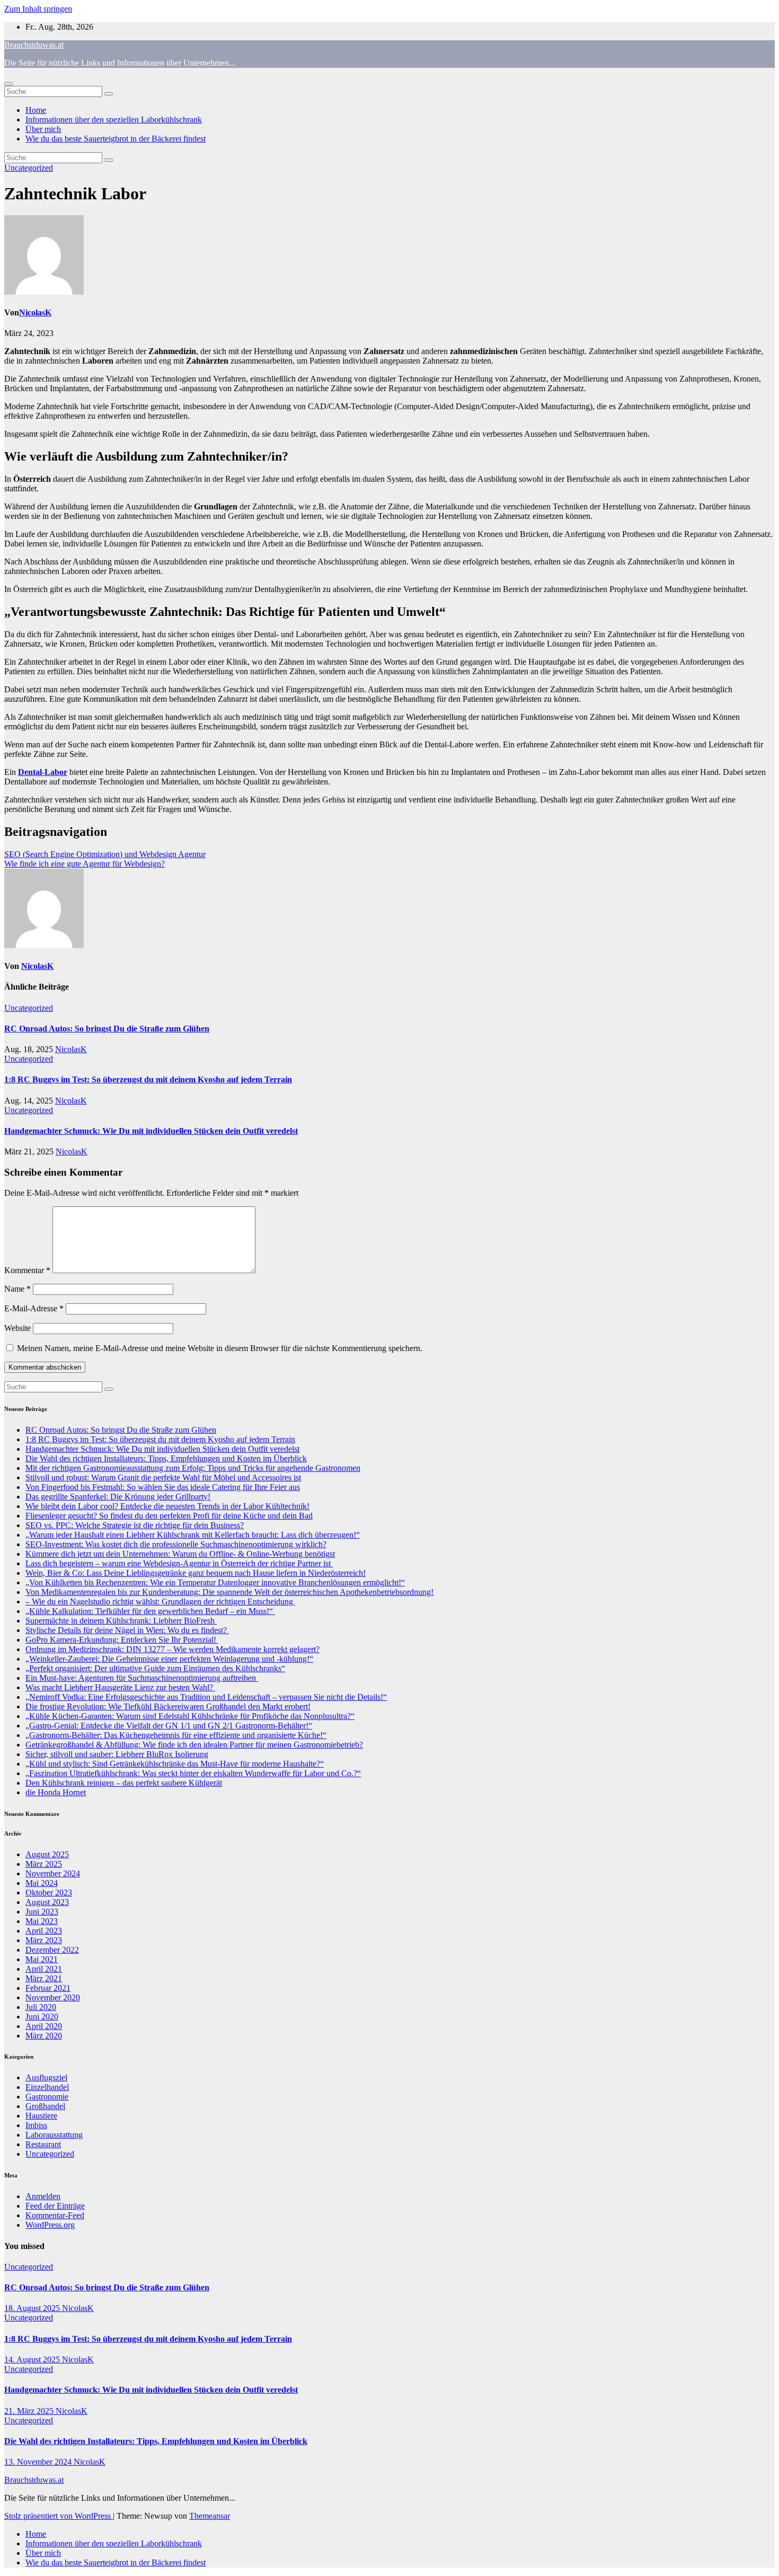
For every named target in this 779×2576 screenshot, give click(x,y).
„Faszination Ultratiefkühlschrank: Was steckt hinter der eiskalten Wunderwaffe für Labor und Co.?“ (193, 1773)
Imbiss (36, 2125)
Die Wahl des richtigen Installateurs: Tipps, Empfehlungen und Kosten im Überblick (166, 1458)
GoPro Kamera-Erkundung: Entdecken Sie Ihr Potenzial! (122, 1640)
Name (17, 1289)
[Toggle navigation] (8, 84)
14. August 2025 (33, 2359)
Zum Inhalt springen (38, 9)
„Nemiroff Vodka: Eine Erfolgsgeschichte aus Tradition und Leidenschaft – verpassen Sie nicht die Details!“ (206, 1697)
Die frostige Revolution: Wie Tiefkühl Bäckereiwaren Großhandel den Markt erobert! (168, 1706)
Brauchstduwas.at (34, 45)
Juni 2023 (42, 1912)
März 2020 (44, 2036)
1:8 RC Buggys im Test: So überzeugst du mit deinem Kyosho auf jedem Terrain (148, 1079)
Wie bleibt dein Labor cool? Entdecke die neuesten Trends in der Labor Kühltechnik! (167, 1506)
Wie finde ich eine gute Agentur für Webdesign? (85, 864)
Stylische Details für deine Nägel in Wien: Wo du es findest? (127, 1630)
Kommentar (27, 1270)
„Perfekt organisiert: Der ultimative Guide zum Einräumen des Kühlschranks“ (155, 1668)
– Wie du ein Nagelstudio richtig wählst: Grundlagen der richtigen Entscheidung (160, 1602)
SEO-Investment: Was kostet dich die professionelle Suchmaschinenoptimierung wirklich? (176, 1544)
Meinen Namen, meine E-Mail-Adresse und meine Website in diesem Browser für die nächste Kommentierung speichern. (220, 1348)
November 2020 (53, 1997)
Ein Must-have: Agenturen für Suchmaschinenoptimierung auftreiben (142, 1678)
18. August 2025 (33, 2308)
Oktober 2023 (49, 1893)
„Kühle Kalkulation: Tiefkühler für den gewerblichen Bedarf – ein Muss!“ (150, 1611)
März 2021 (44, 1978)
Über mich (43, 129)
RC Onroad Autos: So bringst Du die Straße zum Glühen (107, 1029)
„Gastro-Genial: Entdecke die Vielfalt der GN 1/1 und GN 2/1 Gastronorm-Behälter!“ (169, 1726)
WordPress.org (50, 2225)
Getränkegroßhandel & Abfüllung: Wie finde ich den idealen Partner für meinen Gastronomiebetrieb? (194, 1745)
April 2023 (44, 1931)
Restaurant (43, 2144)
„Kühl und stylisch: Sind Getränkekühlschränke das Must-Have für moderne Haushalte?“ (175, 1764)
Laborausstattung (54, 2135)
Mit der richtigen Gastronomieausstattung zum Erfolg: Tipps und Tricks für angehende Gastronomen (193, 1468)
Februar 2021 (48, 1988)
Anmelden (43, 2196)
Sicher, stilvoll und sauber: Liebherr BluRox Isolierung (117, 1754)
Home (36, 110)
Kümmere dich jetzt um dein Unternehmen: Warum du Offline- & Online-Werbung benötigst (180, 1554)
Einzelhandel (47, 2087)
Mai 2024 (42, 1883)
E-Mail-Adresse (34, 1308)
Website (17, 1328)
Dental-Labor (43, 772)
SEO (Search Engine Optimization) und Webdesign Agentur (105, 854)
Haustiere (41, 2116)
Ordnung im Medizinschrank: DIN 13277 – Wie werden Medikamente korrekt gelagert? (172, 1649)
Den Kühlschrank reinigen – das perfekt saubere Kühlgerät (124, 1783)
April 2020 (44, 2026)
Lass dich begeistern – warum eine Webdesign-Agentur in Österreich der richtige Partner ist (179, 1563)
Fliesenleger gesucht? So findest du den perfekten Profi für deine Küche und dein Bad (169, 1516)
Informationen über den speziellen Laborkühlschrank (114, 120)
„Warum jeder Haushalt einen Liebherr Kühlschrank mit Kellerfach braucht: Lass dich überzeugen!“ (193, 1535)
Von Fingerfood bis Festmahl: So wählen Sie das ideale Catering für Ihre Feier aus (163, 1487)
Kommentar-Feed (55, 2215)
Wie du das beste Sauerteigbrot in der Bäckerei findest (116, 139)
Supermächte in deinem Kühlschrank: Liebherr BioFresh (121, 1621)
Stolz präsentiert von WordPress (59, 2516)
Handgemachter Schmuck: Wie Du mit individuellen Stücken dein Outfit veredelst (151, 1131)
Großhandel (45, 2106)
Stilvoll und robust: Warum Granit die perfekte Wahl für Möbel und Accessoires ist (163, 1477)
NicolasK (35, 312)
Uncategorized (29, 168)
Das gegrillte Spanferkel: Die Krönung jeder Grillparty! (118, 1497)
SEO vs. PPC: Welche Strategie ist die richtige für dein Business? (135, 1525)
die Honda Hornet (56, 1792)
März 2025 (44, 1864)
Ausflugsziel (46, 2077)
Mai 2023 (42, 1921)
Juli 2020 (41, 2007)
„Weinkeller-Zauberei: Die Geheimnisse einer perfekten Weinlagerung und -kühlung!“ (169, 1659)
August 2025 (47, 1854)
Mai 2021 (42, 1959)
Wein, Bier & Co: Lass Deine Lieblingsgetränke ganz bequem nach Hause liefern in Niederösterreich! (196, 1573)
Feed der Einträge (55, 2206)
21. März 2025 (30, 2411)
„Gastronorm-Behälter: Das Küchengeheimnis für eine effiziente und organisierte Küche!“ (176, 1735)
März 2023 (44, 1940)
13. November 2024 (39, 2462)
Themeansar (210, 2516)
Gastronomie (47, 2097)
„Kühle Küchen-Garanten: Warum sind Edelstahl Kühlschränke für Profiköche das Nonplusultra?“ (190, 1716)
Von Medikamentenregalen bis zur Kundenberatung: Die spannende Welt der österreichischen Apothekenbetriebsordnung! (229, 1592)
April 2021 (44, 1969)
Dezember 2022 (52, 1950)
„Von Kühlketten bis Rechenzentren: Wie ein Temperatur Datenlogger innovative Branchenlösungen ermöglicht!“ (215, 1582)
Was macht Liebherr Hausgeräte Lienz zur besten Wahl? (120, 1687)
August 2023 (47, 1902)
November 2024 (53, 1873)
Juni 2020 (42, 2017)
